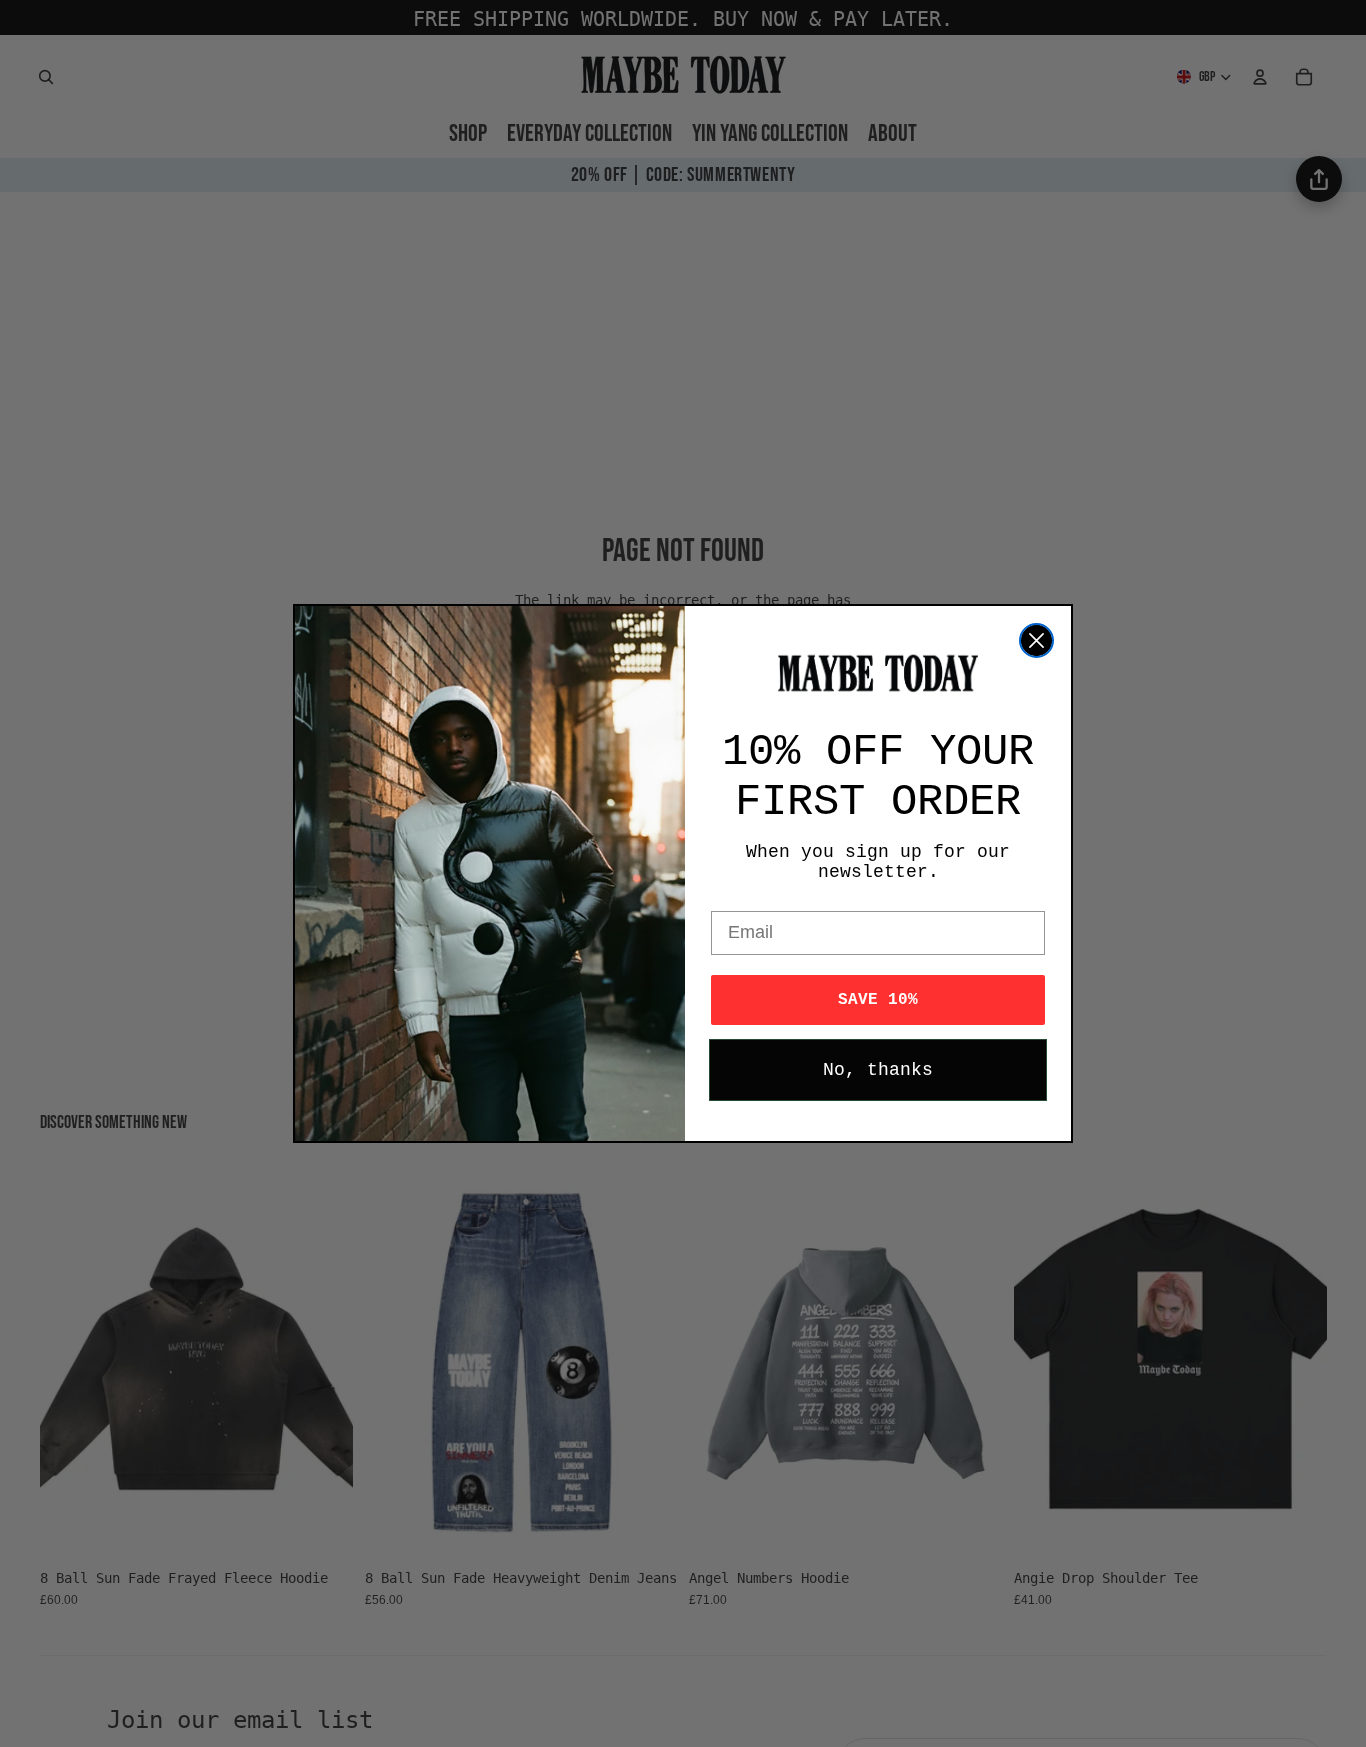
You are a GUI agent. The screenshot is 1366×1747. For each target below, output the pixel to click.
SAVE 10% (878, 1000)
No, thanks (878, 1070)
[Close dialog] (1036, 640)
